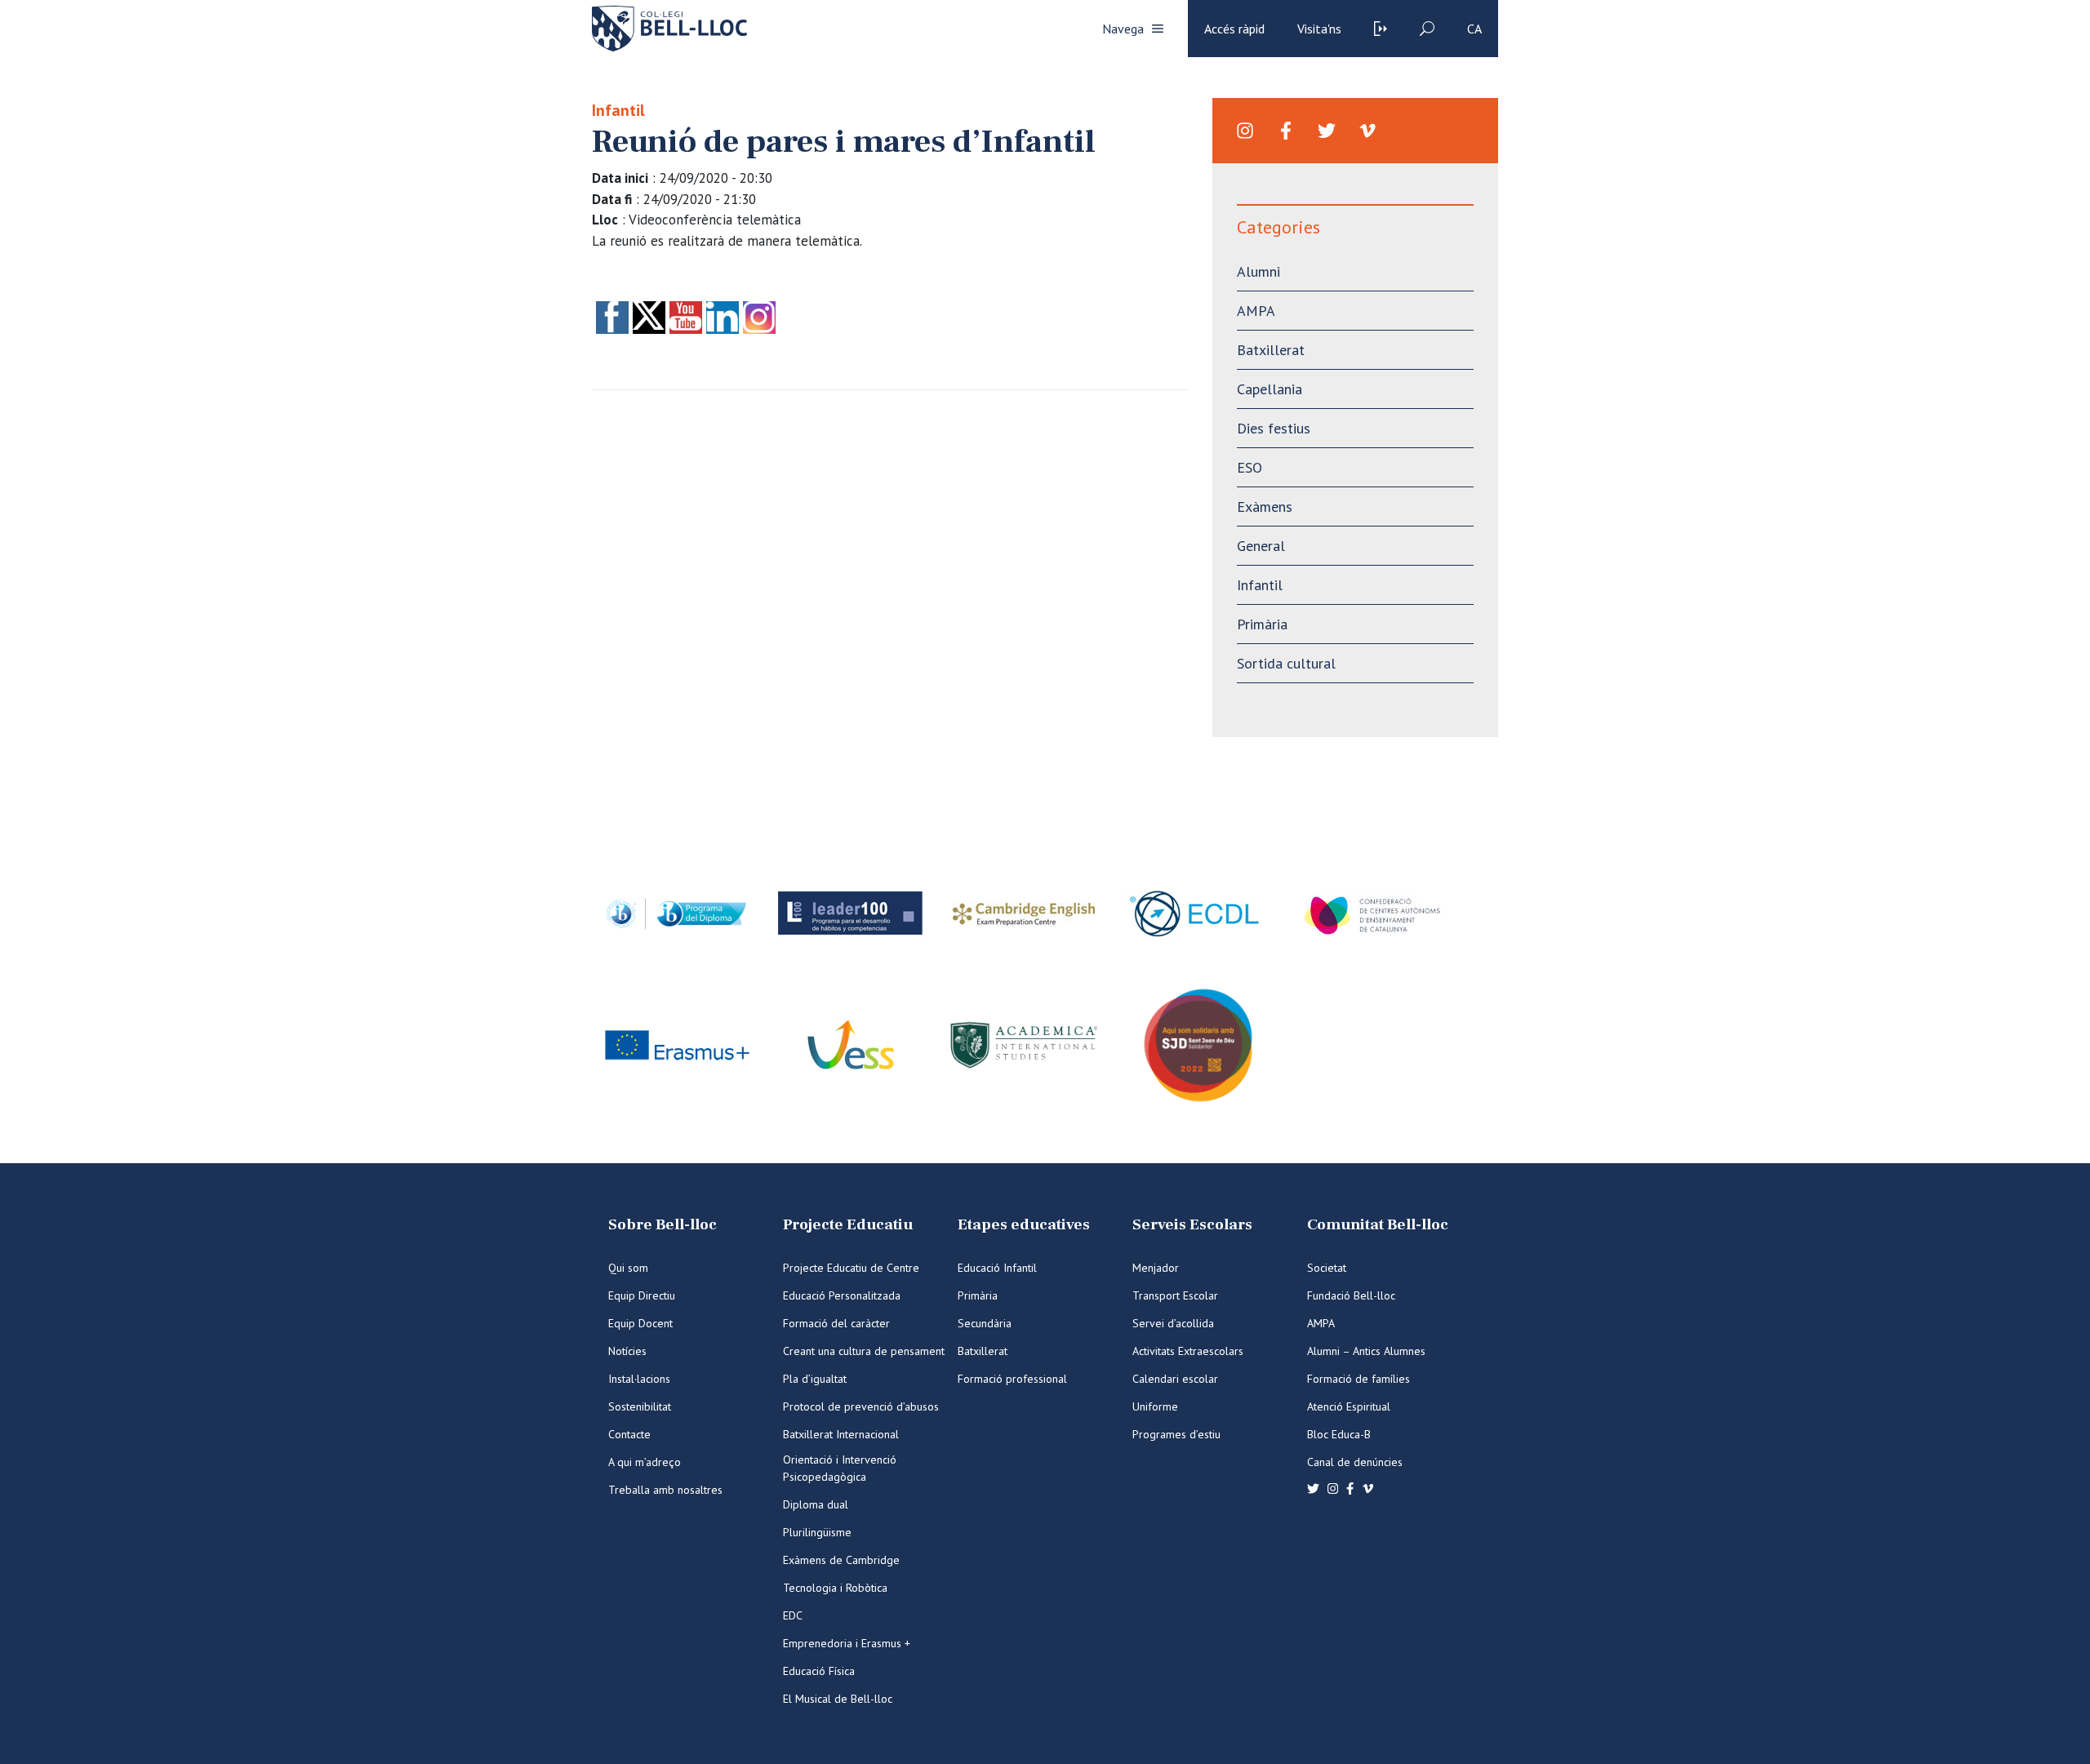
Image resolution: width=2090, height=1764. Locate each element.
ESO (1250, 467)
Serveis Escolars (1192, 1225)
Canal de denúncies (1355, 1462)
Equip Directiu (642, 1295)
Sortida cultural (1286, 663)
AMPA (1256, 311)
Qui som (628, 1268)
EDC (793, 1615)
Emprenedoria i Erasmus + (847, 1643)
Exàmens (1265, 507)
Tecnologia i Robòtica (835, 1588)
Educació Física (819, 1671)
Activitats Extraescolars (1188, 1351)
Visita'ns (1319, 29)
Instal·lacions (639, 1379)
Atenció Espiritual (1349, 1406)
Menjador (1156, 1268)
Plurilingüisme (817, 1532)
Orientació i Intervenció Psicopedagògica (840, 1468)
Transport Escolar (1175, 1295)
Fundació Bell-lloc (1351, 1295)
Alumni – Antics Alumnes (1366, 1351)
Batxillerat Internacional (841, 1434)
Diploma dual (816, 1504)
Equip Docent (640, 1323)
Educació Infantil (997, 1268)
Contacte (629, 1434)
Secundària (985, 1323)
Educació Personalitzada (842, 1295)
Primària (1262, 624)
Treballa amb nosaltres (665, 1490)
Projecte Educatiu (848, 1225)
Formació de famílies (1358, 1379)
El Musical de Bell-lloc (838, 1699)
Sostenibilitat (640, 1406)
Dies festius (1274, 428)
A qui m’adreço (645, 1462)
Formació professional (1012, 1379)
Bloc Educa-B (1339, 1434)
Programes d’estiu (1176, 1434)
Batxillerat (1271, 350)
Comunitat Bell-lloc (1378, 1225)
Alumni (1258, 271)
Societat (1327, 1268)
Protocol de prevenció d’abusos (861, 1406)
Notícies (627, 1351)
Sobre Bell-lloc (663, 1225)
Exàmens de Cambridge (841, 1560)
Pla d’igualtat (815, 1379)
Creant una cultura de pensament (864, 1351)
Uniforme (1155, 1406)
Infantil (618, 110)
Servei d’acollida (1173, 1323)
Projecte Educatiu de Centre (851, 1268)
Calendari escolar (1175, 1379)
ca (1474, 29)
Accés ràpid (1234, 29)
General (1261, 546)
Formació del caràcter (836, 1323)
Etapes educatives (1024, 1225)
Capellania (1270, 389)
